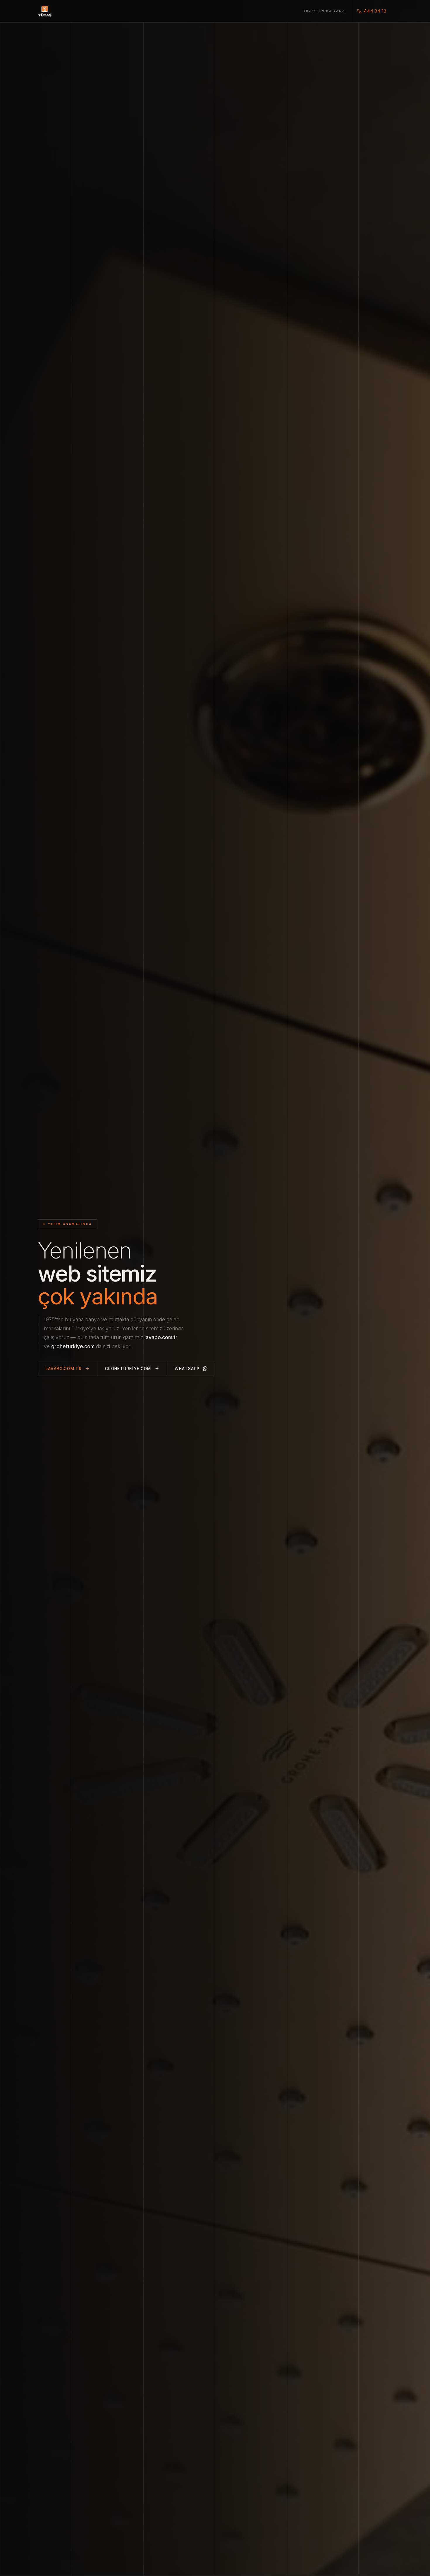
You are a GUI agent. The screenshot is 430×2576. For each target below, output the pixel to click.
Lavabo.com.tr (64, 1369)
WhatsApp (187, 1369)
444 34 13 (375, 11)
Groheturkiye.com (128, 1369)
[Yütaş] (45, 11)
